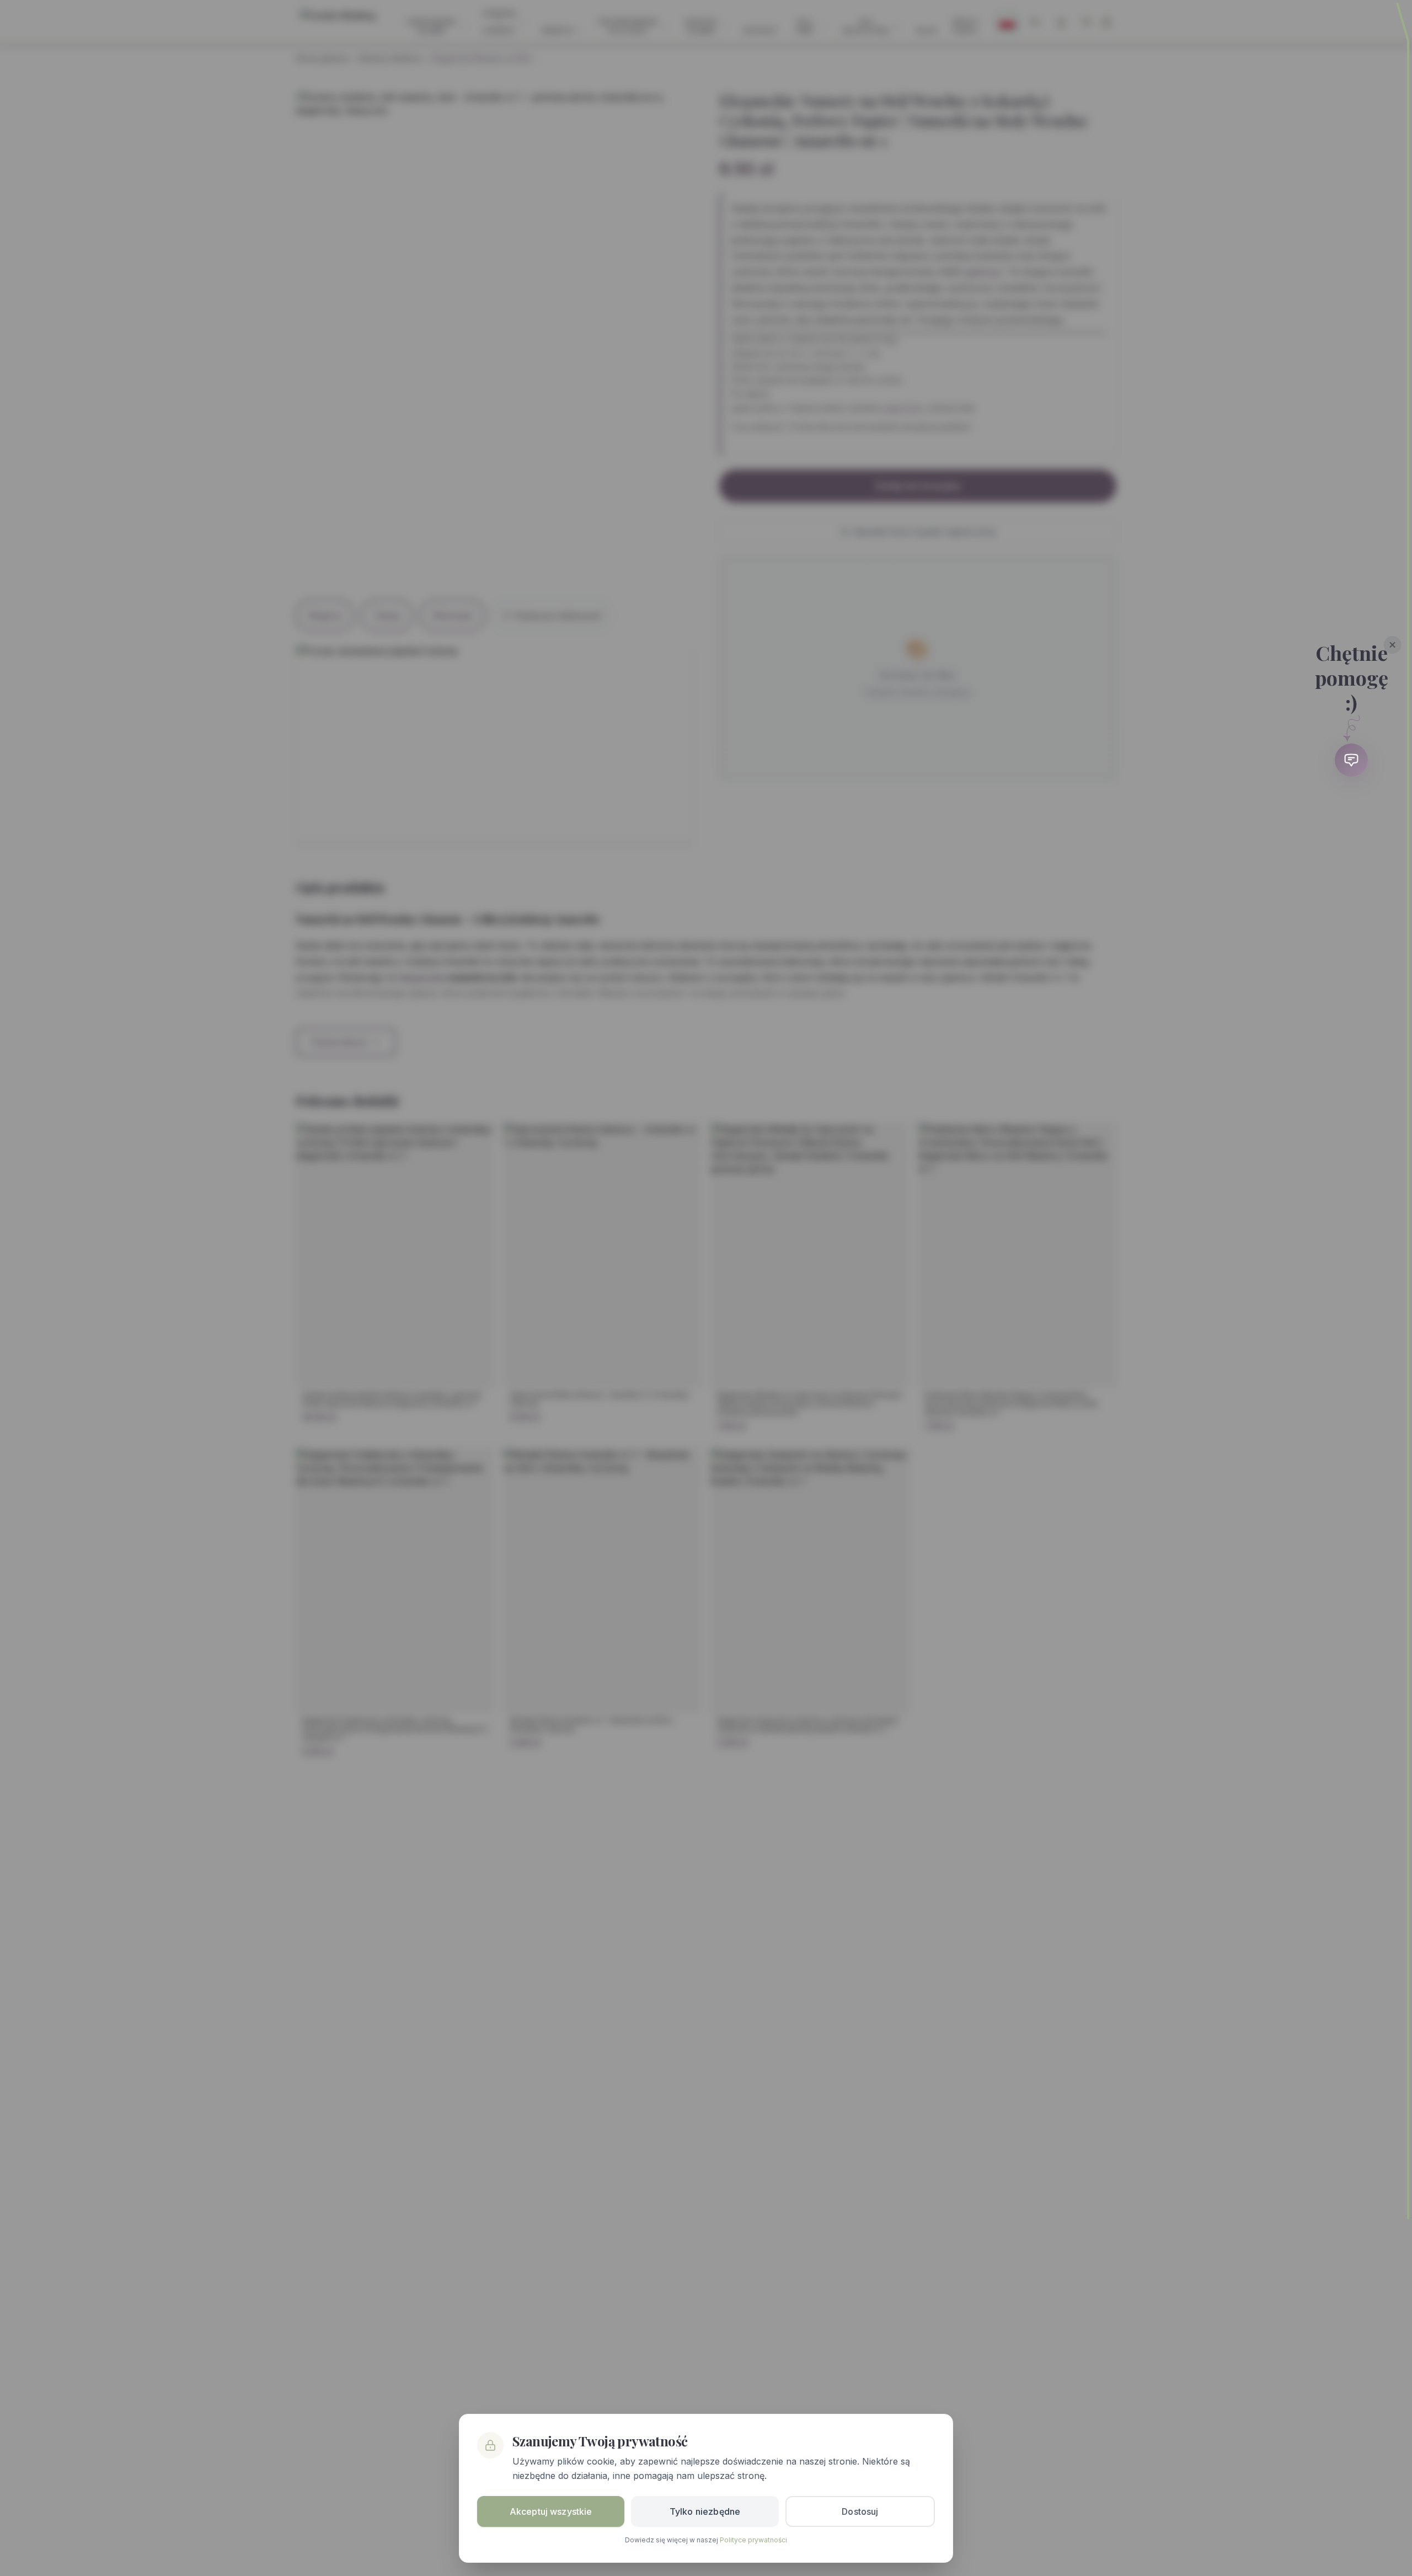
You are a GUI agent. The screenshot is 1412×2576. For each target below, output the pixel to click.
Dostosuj (860, 2511)
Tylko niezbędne (705, 2511)
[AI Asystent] (1351, 760)
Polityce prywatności (753, 2540)
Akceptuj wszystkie (551, 2511)
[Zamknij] (1393, 645)
